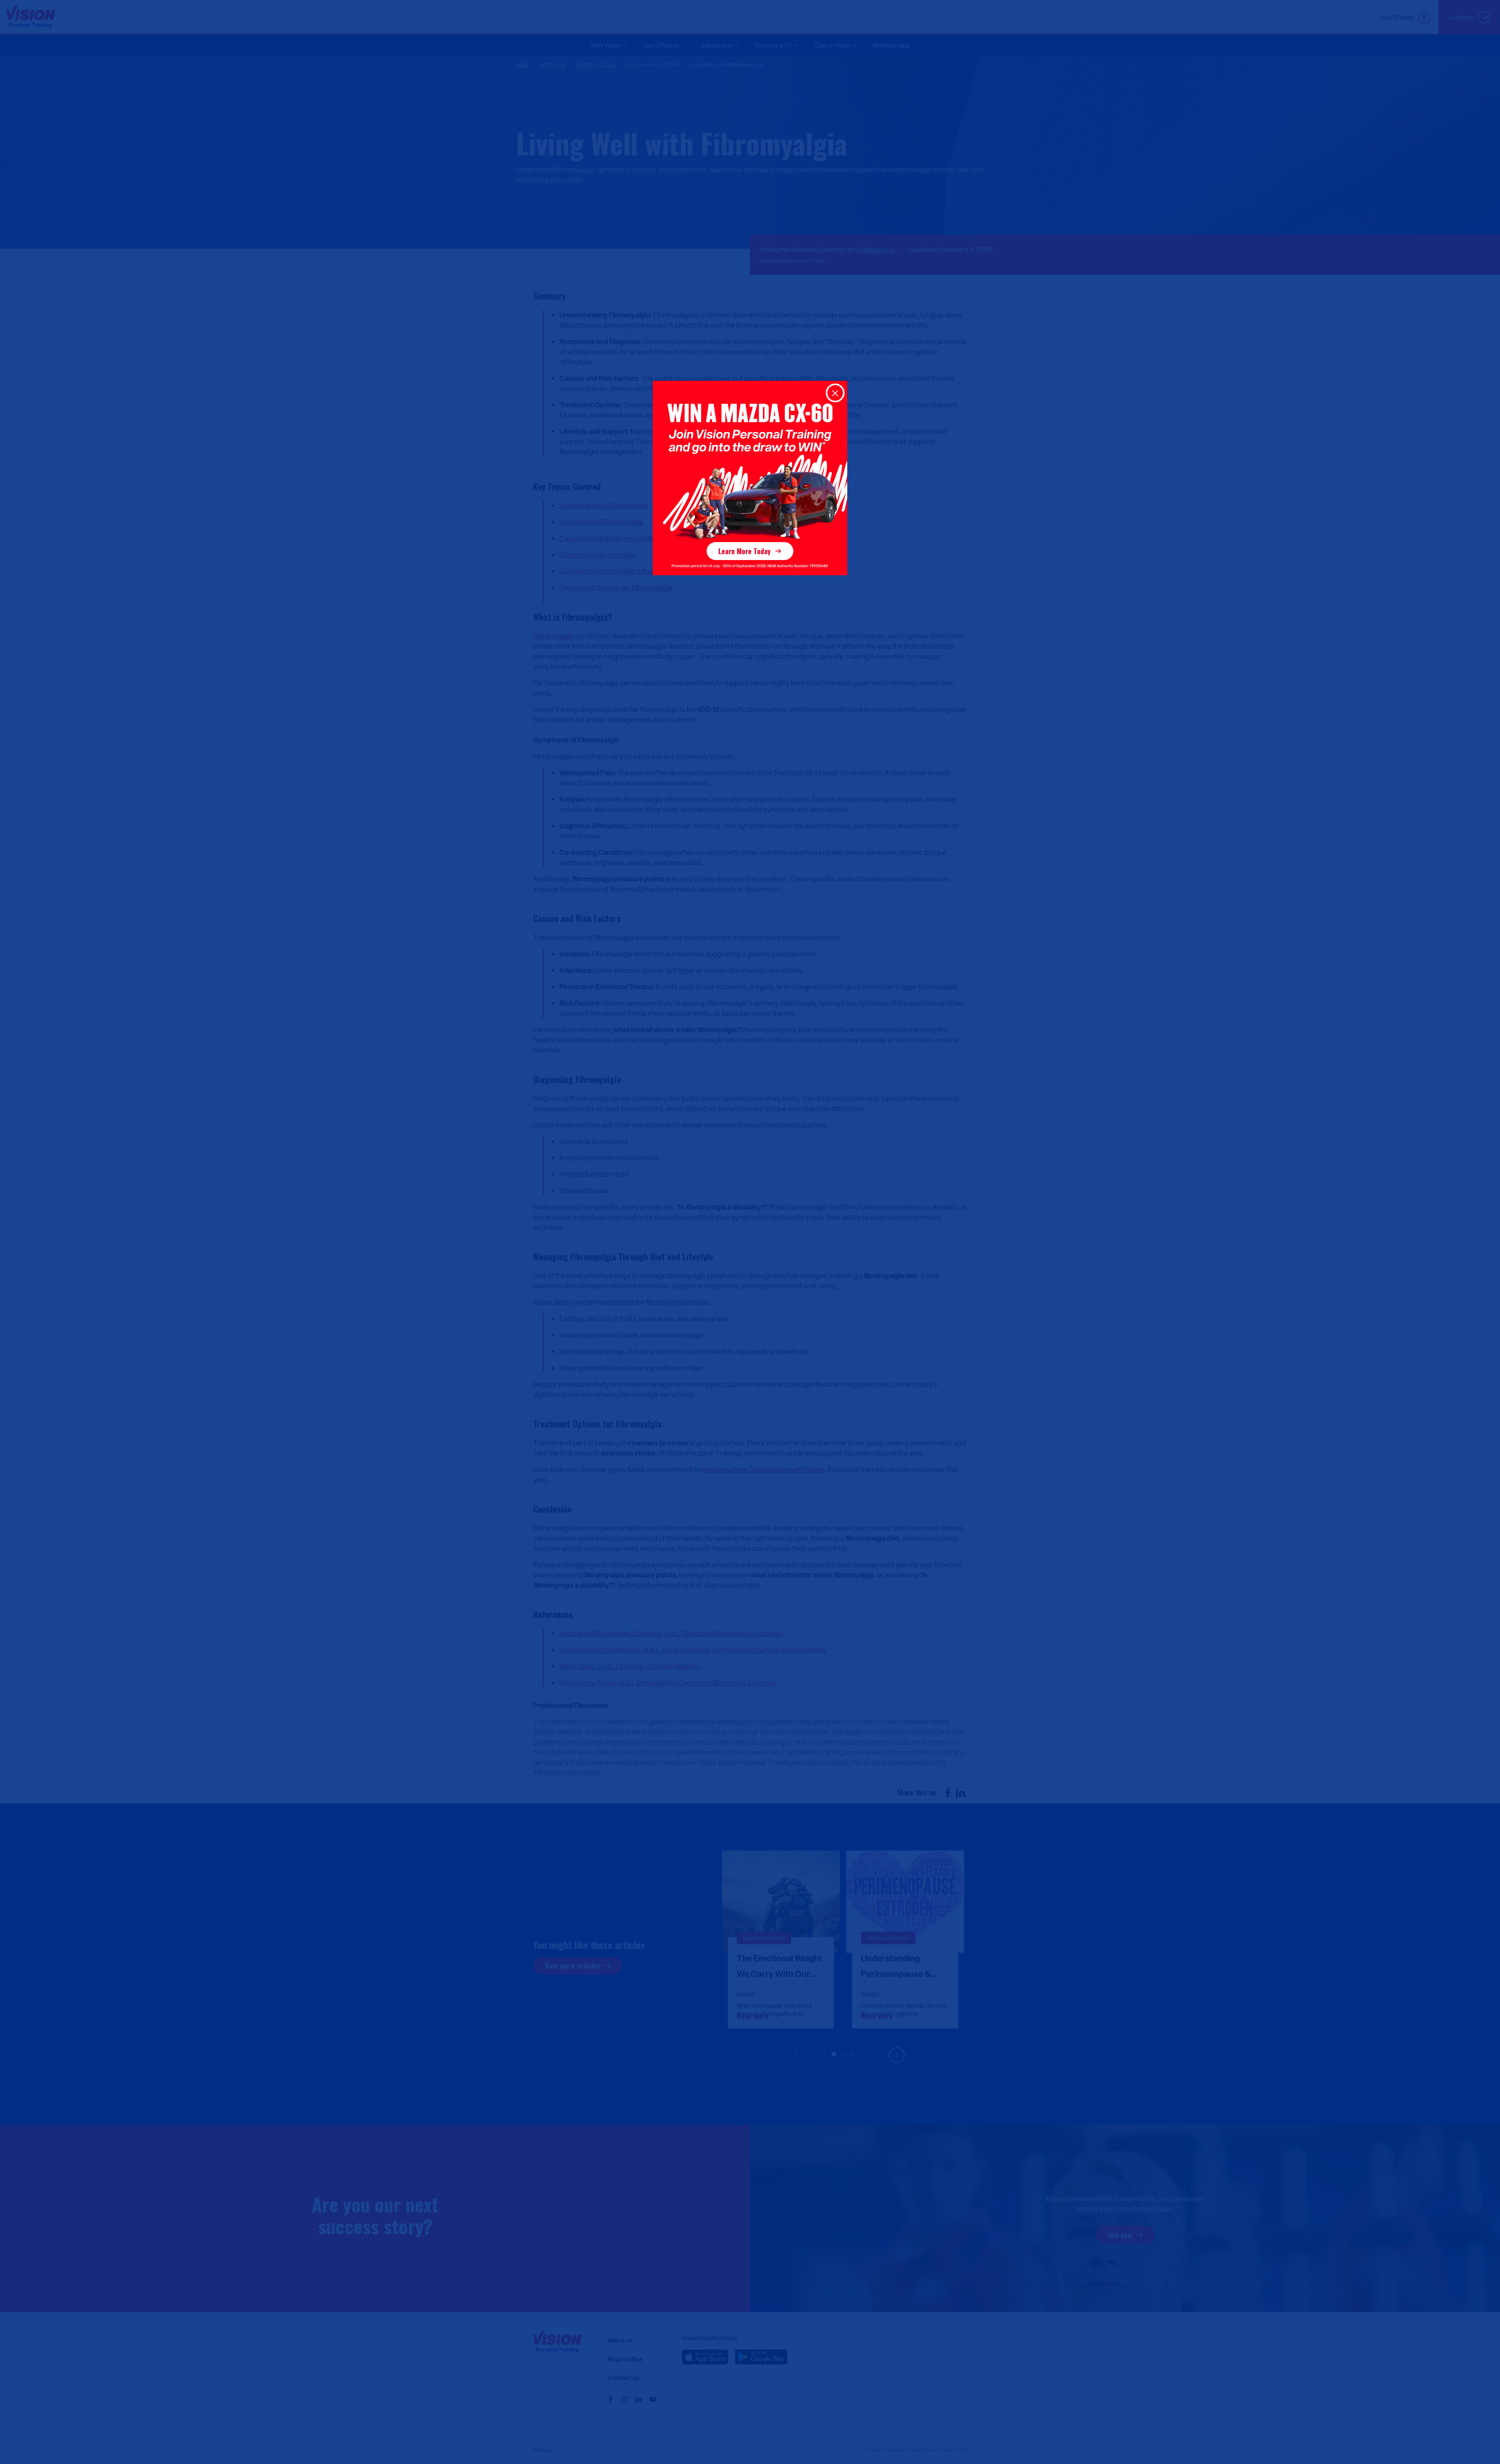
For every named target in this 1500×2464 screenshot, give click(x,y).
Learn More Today (745, 551)
